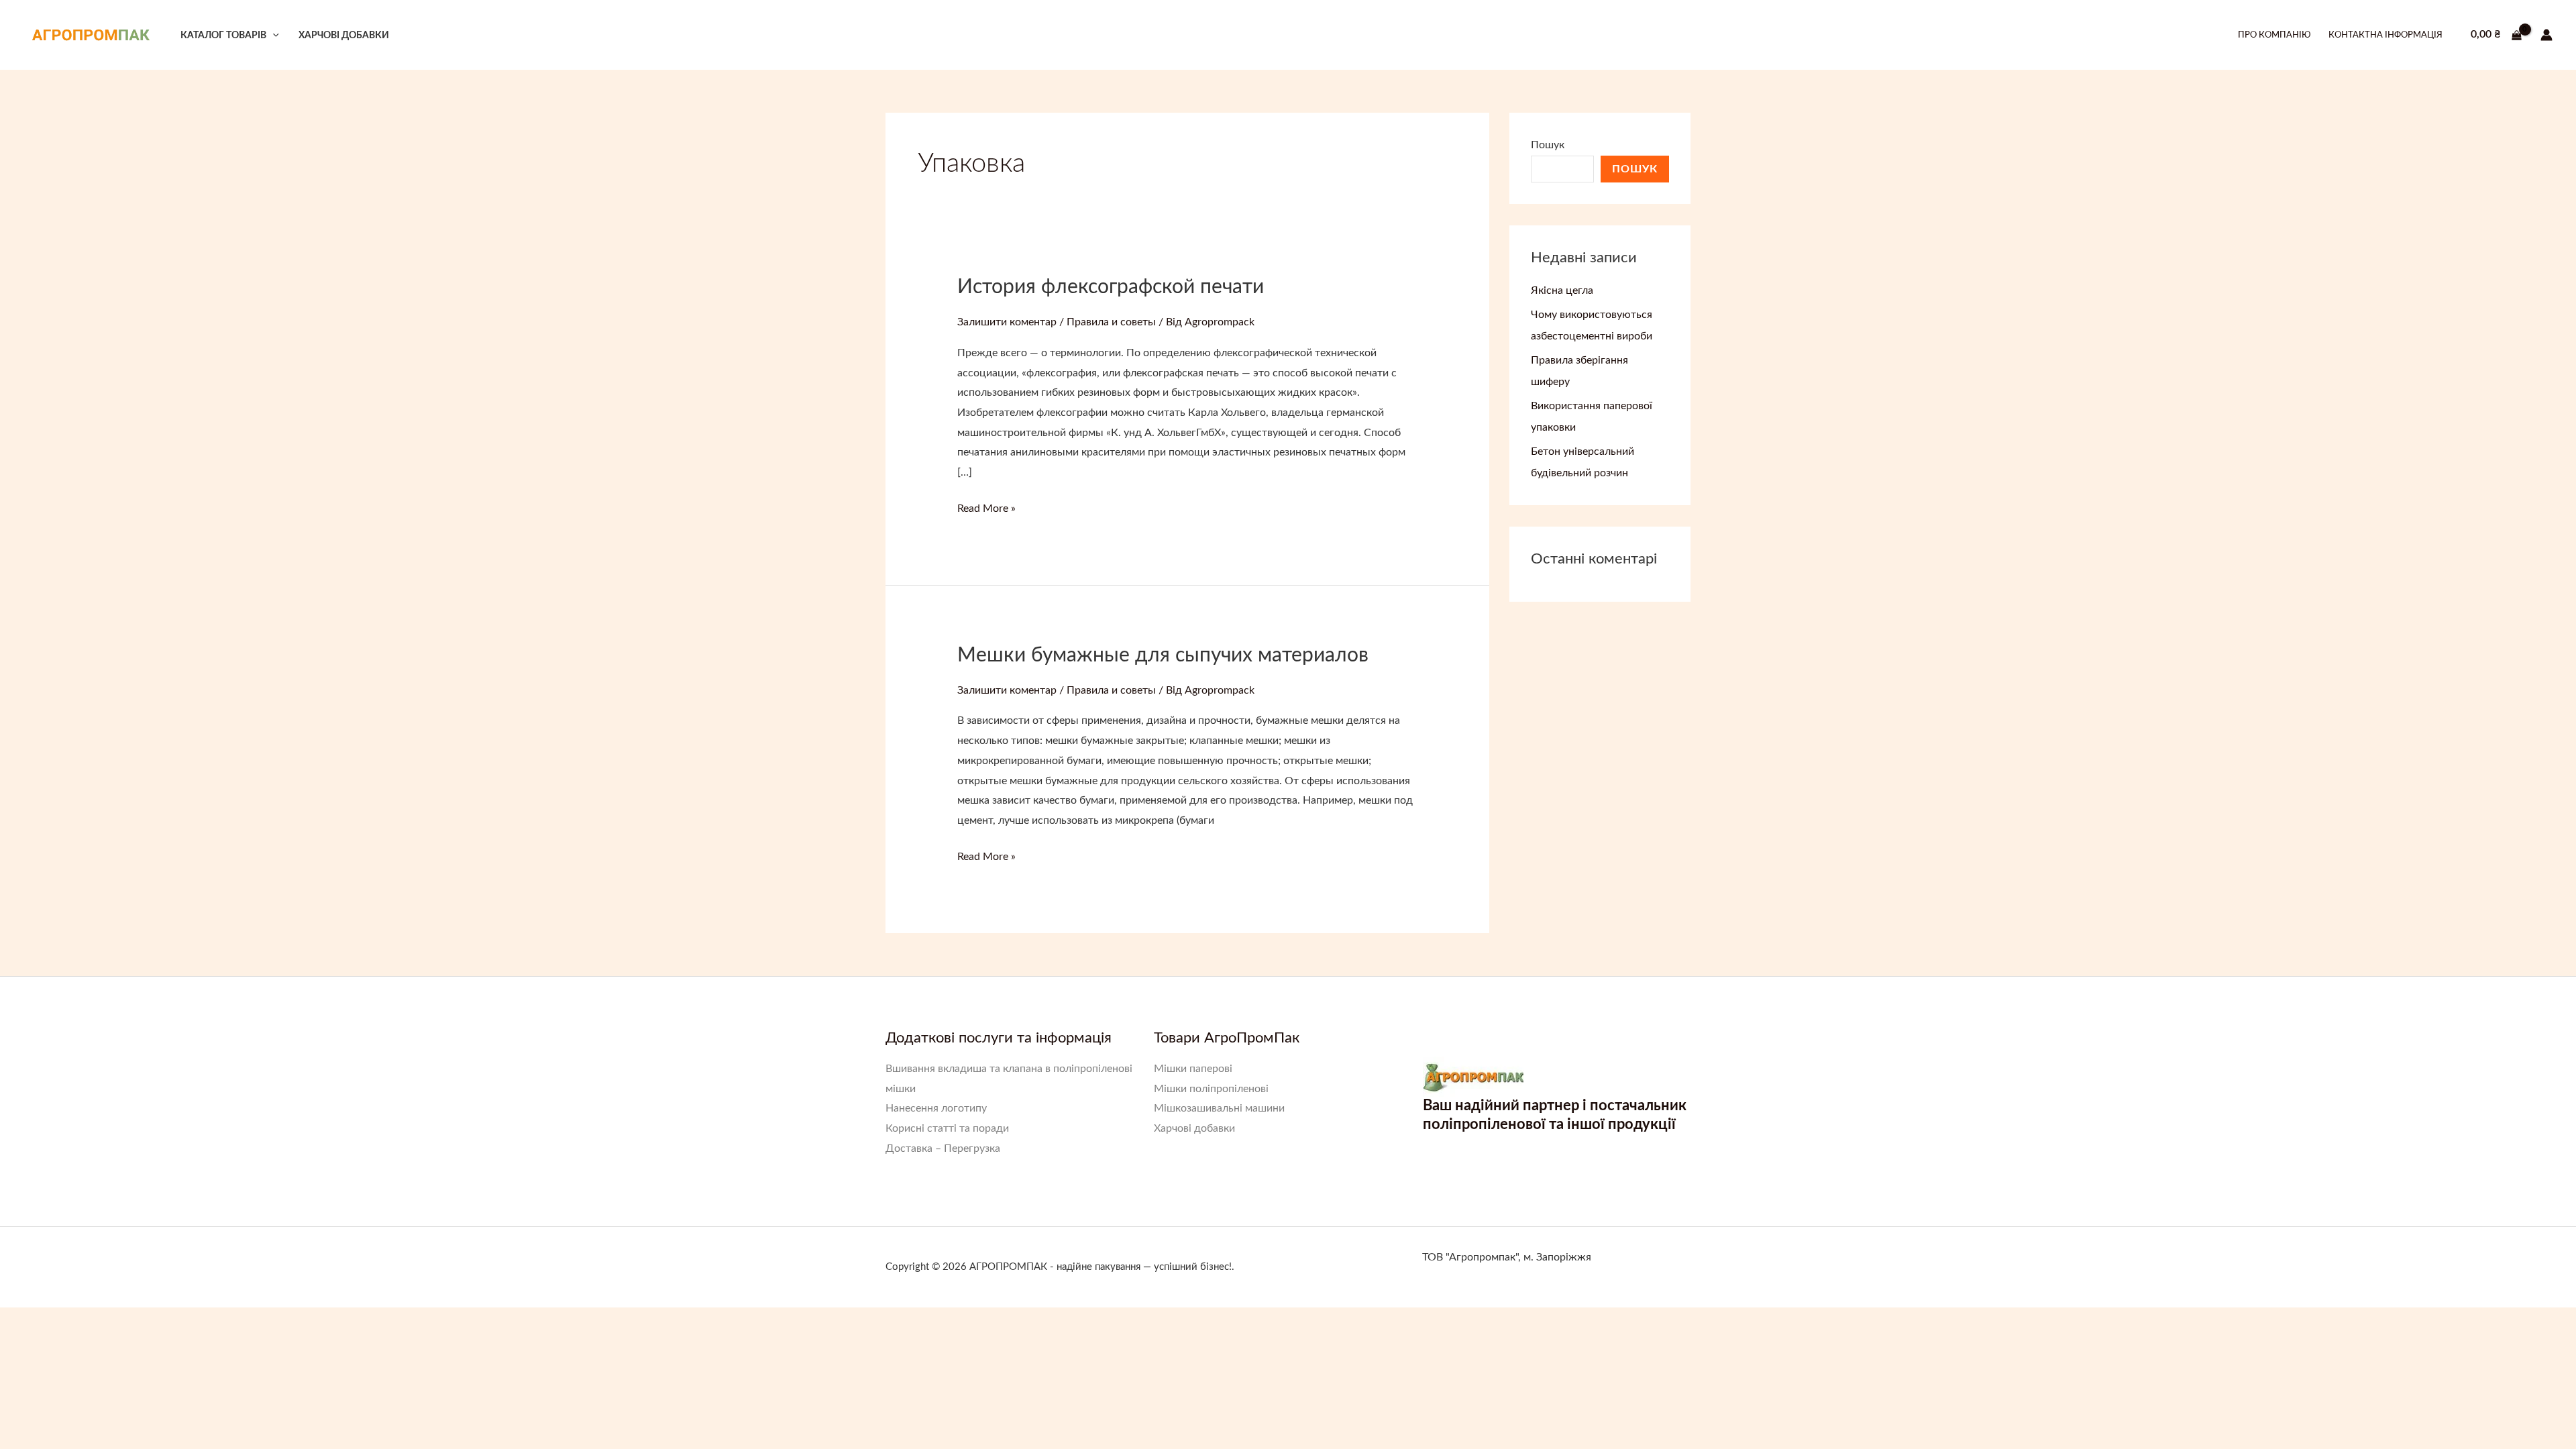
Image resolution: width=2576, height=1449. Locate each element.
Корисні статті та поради (947, 1128)
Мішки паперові (1193, 1069)
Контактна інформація (2385, 35)
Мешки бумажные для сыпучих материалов (1163, 655)
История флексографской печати (1111, 287)
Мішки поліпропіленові (1211, 1089)
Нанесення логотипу (936, 1108)
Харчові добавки (344, 35)
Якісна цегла (1562, 290)
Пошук (1548, 145)
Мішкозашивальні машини (1219, 1108)
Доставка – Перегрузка (943, 1148)
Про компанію (2274, 35)
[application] (273, 35)
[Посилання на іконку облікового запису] (2546, 35)
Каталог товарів (223, 35)
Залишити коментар (1007, 322)
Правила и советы (1111, 322)
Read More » (986, 511)
